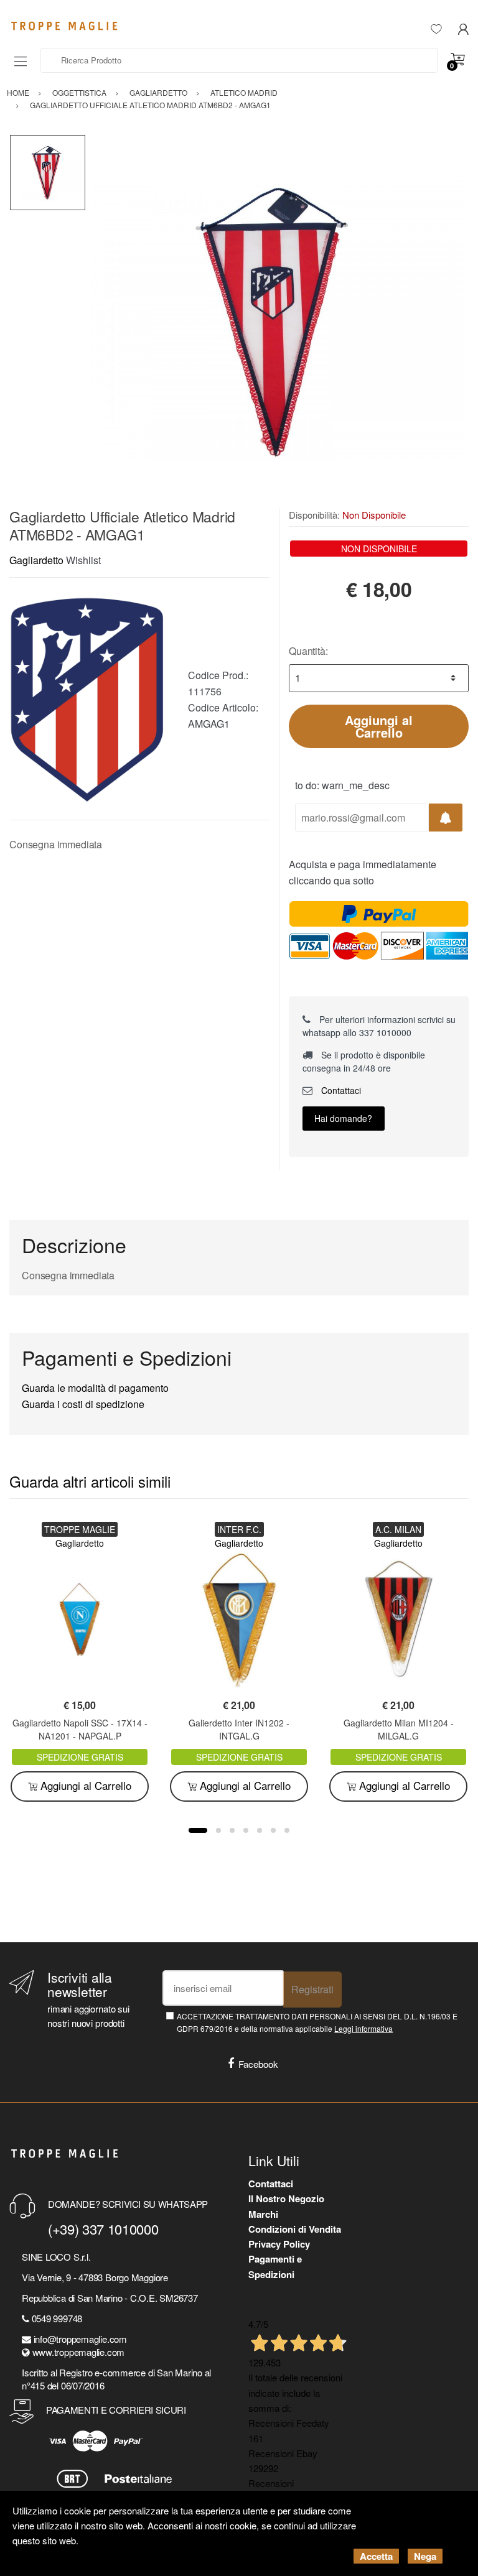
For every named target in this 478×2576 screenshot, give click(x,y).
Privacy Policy (279, 2244)
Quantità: (308, 651)
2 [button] (218, 1830)
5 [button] (260, 1830)
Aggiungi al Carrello (379, 726)
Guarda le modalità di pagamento (95, 1388)
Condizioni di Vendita (295, 2229)
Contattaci (340, 1090)
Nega (425, 2556)
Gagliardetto (36, 560)
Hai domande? (343, 1118)
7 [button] (287, 1830)
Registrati (312, 1989)
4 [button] (246, 1830)
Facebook (258, 2064)
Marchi (263, 2214)
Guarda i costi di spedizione (83, 1404)
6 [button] (273, 1830)
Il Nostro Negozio (286, 2198)
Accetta (376, 2556)
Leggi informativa (363, 2028)
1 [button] (198, 1830)
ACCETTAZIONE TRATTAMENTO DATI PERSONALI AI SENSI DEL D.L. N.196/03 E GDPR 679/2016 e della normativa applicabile (317, 2022)
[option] (277, 321)
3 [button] (232, 1830)
